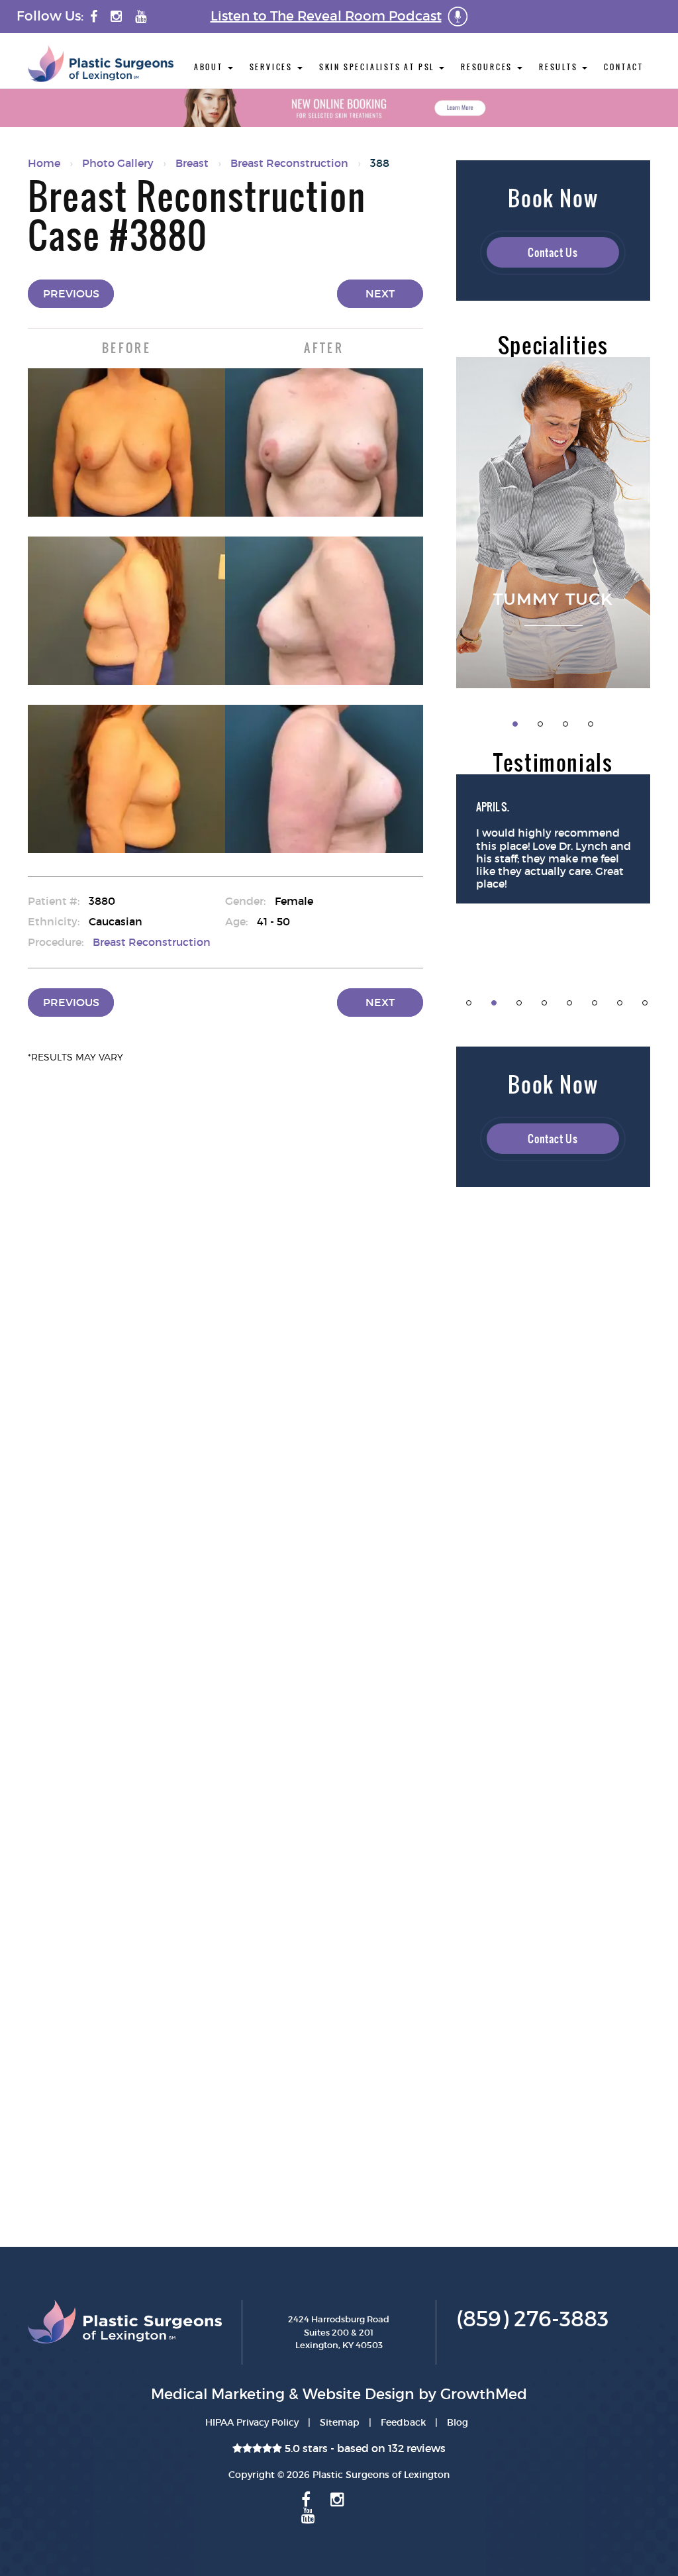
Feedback (403, 2422)
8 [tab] (645, 1003)
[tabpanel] (554, 523)
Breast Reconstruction (289, 163)
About (210, 67)
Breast (192, 163)
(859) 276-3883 (532, 2319)
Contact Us (553, 252)
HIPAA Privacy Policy (252, 2422)
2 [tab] (540, 724)
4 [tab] (591, 724)
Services (273, 67)
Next (380, 293)
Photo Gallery (118, 163)
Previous (71, 293)
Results (560, 67)
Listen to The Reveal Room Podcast (326, 16)
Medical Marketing (218, 2394)
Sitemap (340, 2422)
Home (44, 163)
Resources (488, 67)
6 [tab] (595, 1003)
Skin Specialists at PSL (378, 67)
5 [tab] (569, 1003)
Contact (624, 67)
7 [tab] (620, 1003)
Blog (458, 2422)
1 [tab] (515, 724)
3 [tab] (565, 724)
